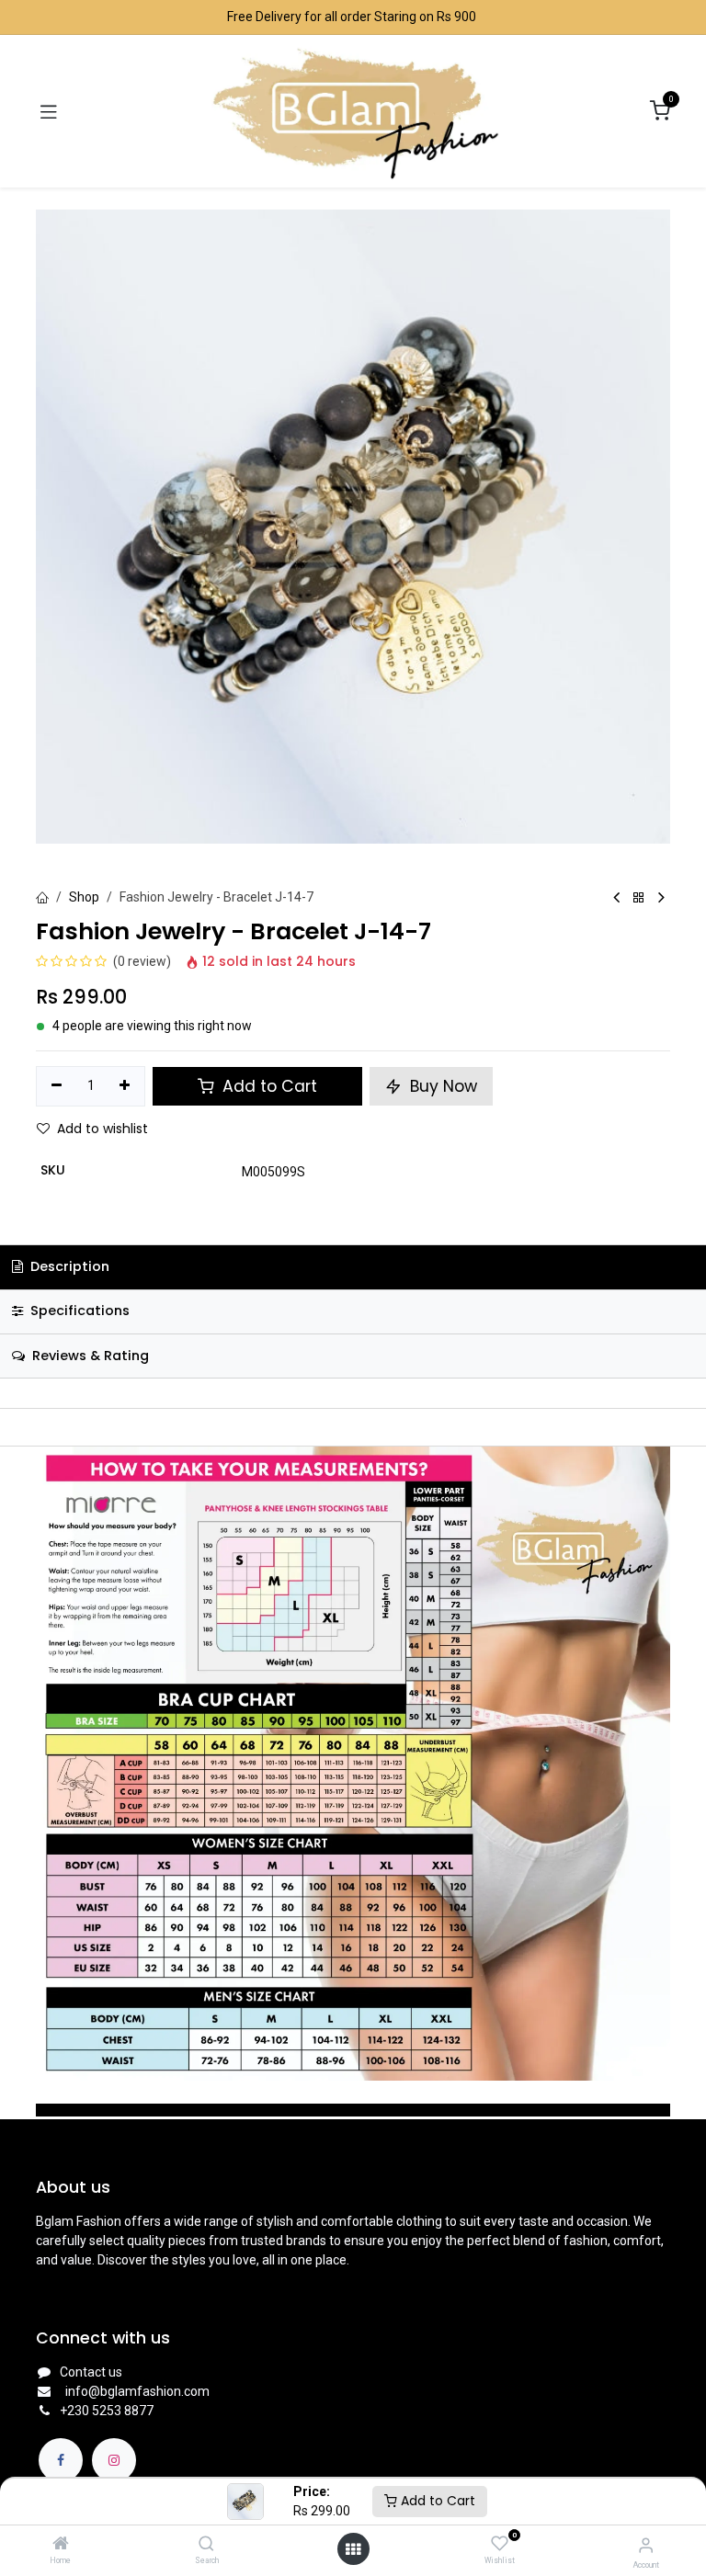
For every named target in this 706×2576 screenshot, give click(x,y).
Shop (84, 897)
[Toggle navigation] (49, 111)
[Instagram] (114, 2460)
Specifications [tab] (78, 1311)
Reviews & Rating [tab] (89, 1356)
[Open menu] (353, 2549)
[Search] (206, 2545)
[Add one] (125, 1086)
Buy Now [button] (441, 1086)
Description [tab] (68, 1266)
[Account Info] (646, 2545)
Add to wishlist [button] (102, 1129)
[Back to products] (639, 898)
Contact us (91, 2372)
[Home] (61, 2545)
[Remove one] (57, 1086)
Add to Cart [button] (268, 1086)
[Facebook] (61, 2460)
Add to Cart (436, 2501)
